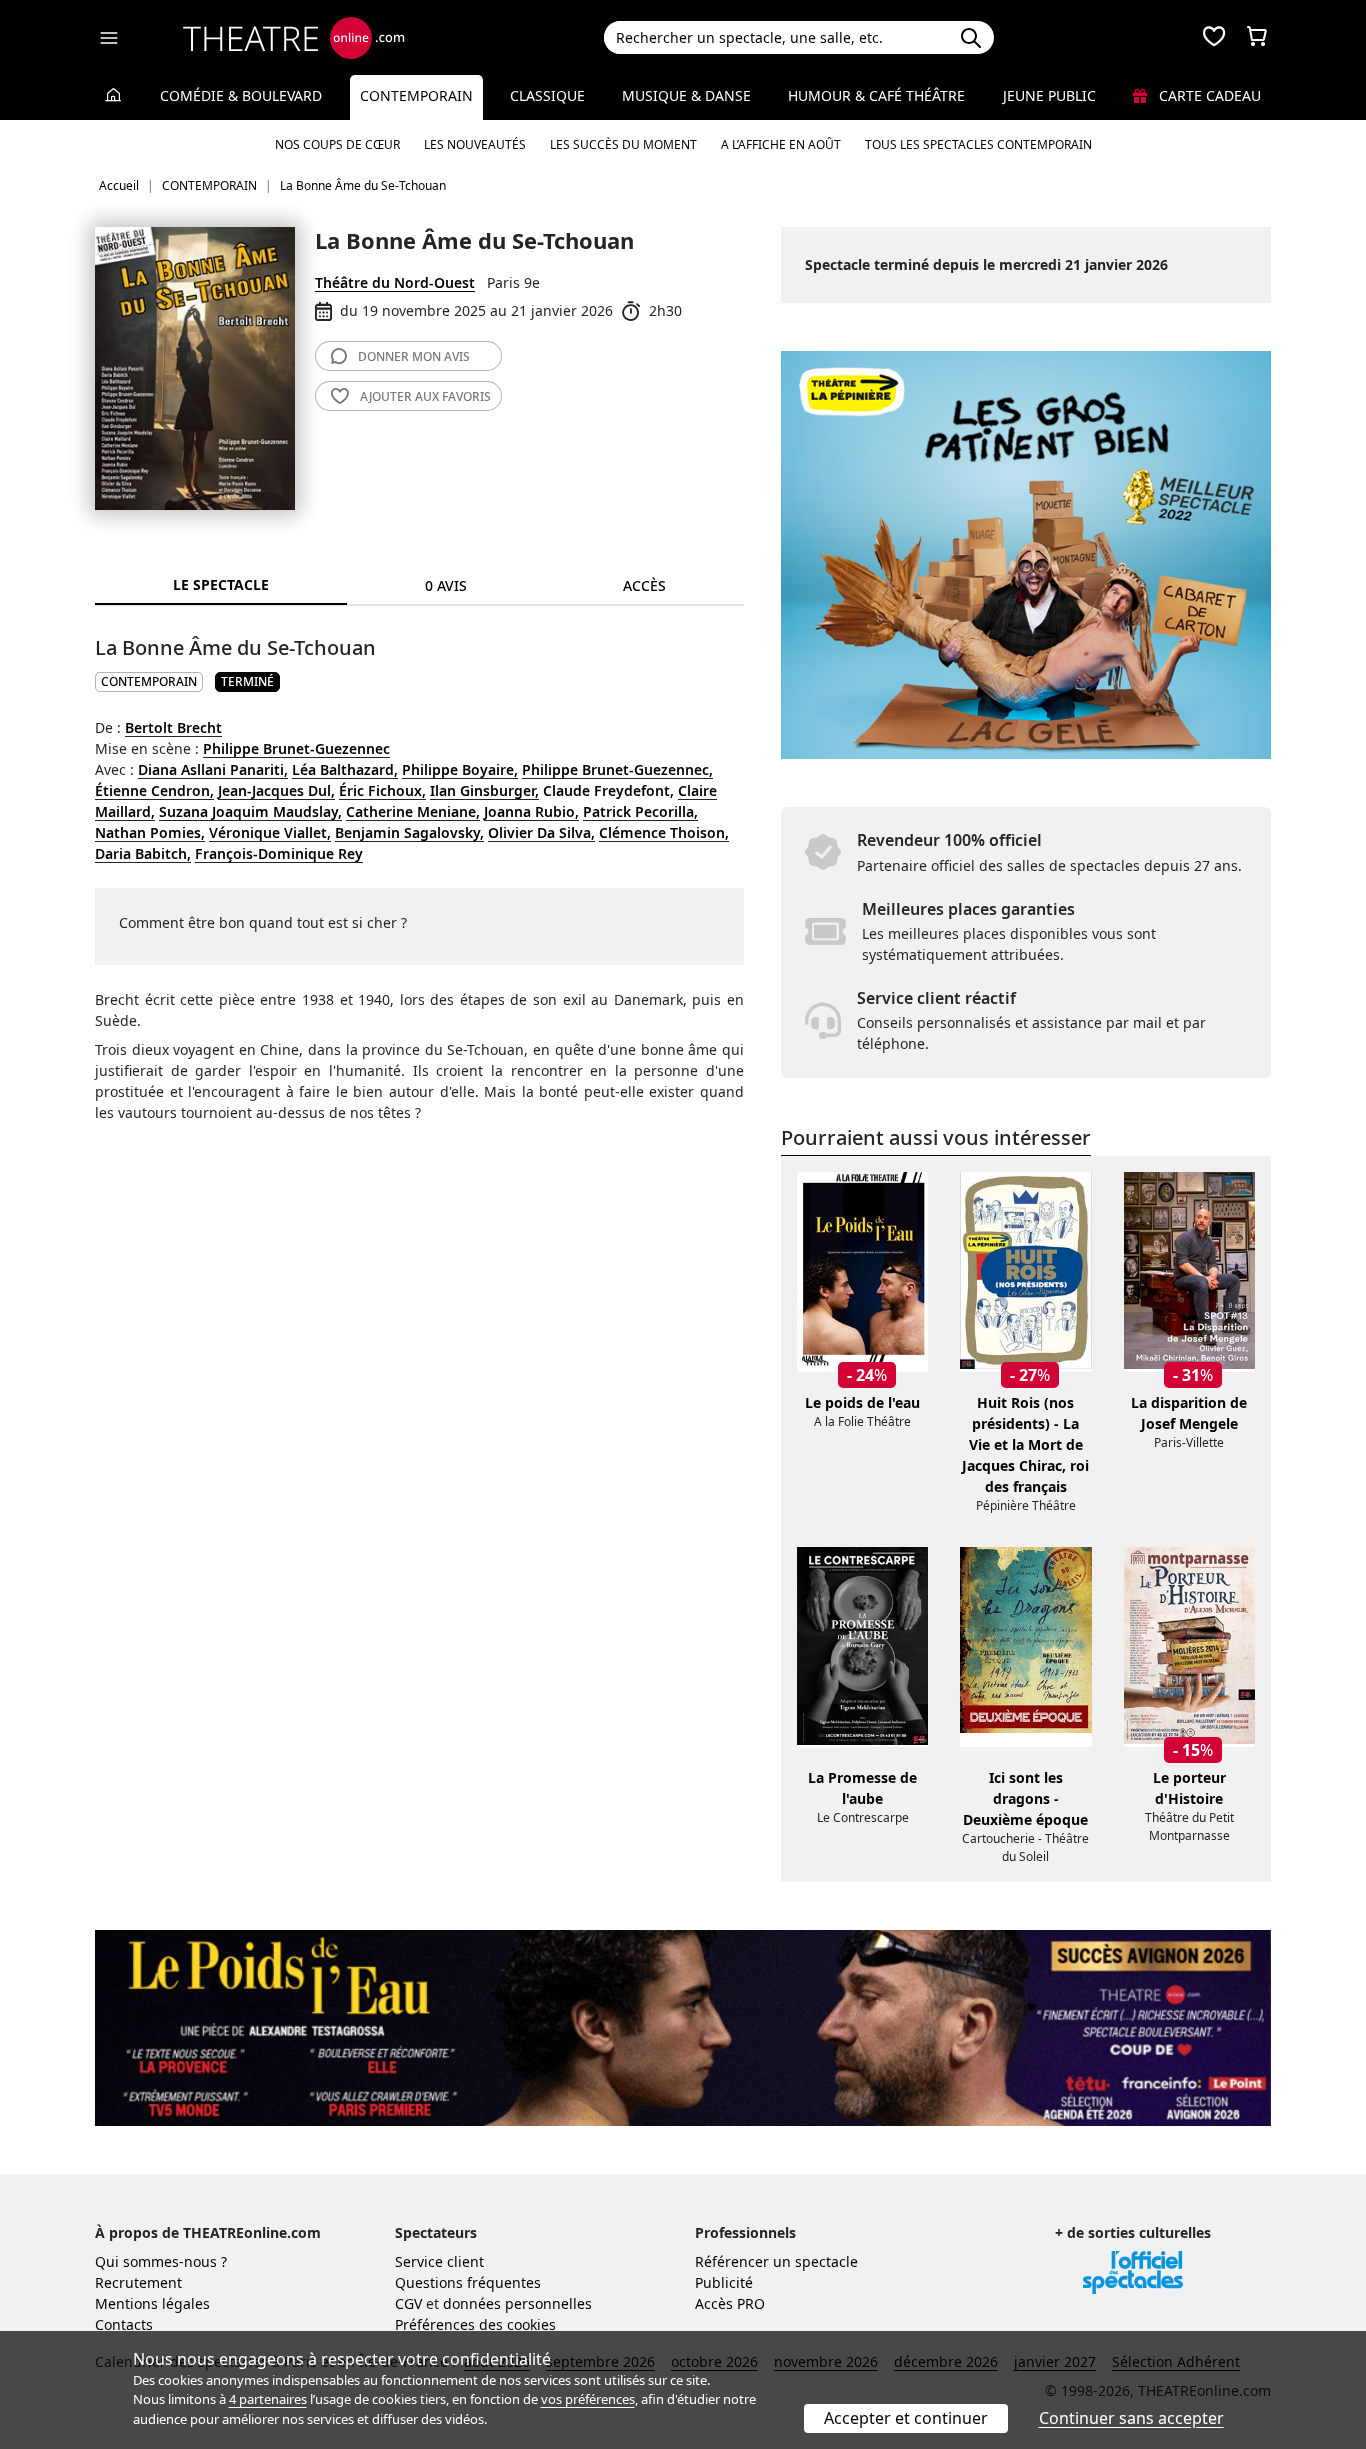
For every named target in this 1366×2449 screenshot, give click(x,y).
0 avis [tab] (446, 585)
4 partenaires (268, 2399)
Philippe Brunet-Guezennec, (617, 769)
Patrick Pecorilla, (640, 811)
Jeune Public (1049, 95)
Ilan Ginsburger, (484, 790)
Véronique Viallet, (270, 832)
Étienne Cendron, (154, 790)
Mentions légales (152, 2303)
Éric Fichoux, (382, 790)
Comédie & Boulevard (241, 95)
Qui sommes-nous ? (161, 2261)
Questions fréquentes (468, 2282)
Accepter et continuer (906, 2418)
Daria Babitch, (143, 853)
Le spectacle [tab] (221, 584)
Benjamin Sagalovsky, (409, 832)
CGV (408, 2303)
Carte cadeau (1208, 95)
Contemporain (416, 95)
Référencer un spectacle (776, 2261)
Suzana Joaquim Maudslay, (250, 811)
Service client (439, 2261)
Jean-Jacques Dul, (276, 790)
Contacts (124, 2324)
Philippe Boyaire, (460, 769)
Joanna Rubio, (531, 811)
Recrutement (138, 2282)
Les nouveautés (475, 144)
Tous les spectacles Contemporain (978, 144)
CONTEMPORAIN (149, 681)
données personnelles (517, 2303)
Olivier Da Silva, (541, 832)
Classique (547, 95)
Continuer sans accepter (1131, 2418)
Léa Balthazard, (345, 769)
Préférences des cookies (475, 2324)
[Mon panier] (1257, 38)
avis (414, 356)
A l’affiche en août (781, 144)
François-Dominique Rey (279, 853)
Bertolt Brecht (173, 727)
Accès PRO (730, 2303)
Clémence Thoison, (664, 832)
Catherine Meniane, (413, 811)
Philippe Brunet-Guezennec (296, 748)
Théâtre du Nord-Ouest (395, 282)
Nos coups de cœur (337, 144)
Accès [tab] (644, 585)
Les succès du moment (623, 144)
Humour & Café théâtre (876, 95)
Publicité (724, 2282)
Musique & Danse (686, 95)
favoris (425, 396)
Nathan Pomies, (150, 832)
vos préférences (588, 2399)
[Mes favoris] (1214, 38)
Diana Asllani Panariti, (213, 769)
